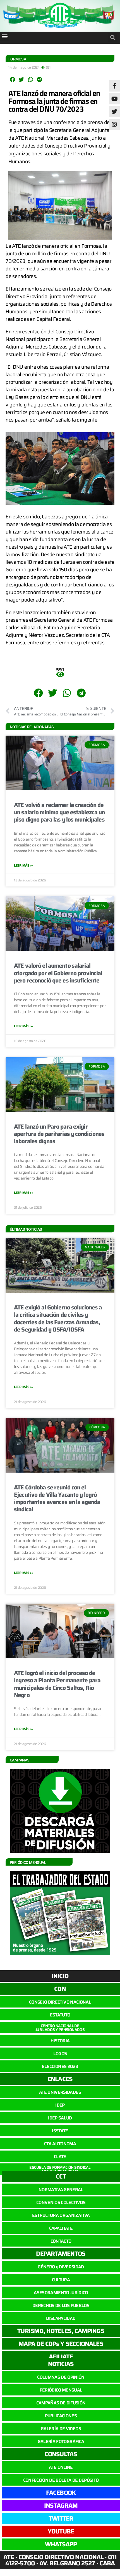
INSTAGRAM (61, 2506)
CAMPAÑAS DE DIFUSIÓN (61, 2403)
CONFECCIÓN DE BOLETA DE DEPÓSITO (61, 2480)
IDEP (60, 2105)
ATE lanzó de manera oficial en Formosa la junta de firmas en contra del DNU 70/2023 (54, 101)
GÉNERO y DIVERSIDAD (61, 2267)
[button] (5, 36)
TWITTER (61, 2518)
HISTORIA (60, 2041)
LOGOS (60, 2054)
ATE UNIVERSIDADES (60, 2092)
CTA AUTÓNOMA (60, 2144)
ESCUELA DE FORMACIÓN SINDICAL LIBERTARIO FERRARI (60, 2169)
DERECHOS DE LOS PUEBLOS (61, 2305)
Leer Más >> (24, 865)
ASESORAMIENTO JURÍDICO (61, 2293)
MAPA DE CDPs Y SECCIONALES (61, 2344)
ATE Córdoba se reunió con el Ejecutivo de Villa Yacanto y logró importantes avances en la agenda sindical (57, 1498)
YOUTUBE (61, 2531)
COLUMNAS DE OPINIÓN (61, 2377)
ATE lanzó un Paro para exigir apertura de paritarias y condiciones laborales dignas (59, 1134)
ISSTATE (60, 2131)
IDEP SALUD (60, 2118)
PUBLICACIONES (61, 2416)
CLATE (60, 2157)
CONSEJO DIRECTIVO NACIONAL (60, 2002)
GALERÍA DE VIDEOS (61, 2429)
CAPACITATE (61, 2228)
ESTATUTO (60, 2015)
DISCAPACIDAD (61, 2318)
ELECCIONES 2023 (60, 2066)
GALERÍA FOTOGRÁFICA (61, 2442)
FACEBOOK (61, 2493)
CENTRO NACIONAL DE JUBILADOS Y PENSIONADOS (60, 2028)
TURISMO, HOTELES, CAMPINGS (61, 2331)
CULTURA (61, 2280)
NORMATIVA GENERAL (61, 2190)
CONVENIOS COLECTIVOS (61, 2202)
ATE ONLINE (61, 2467)
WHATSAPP (61, 2544)
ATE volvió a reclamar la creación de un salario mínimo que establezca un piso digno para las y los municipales (59, 812)
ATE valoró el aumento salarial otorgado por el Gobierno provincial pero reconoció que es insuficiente (58, 973)
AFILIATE (61, 2357)
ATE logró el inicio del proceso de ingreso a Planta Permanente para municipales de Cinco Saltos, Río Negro (57, 1684)
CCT (61, 2176)
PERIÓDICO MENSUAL (61, 2390)
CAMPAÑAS (20, 1760)
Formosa (17, 59)
